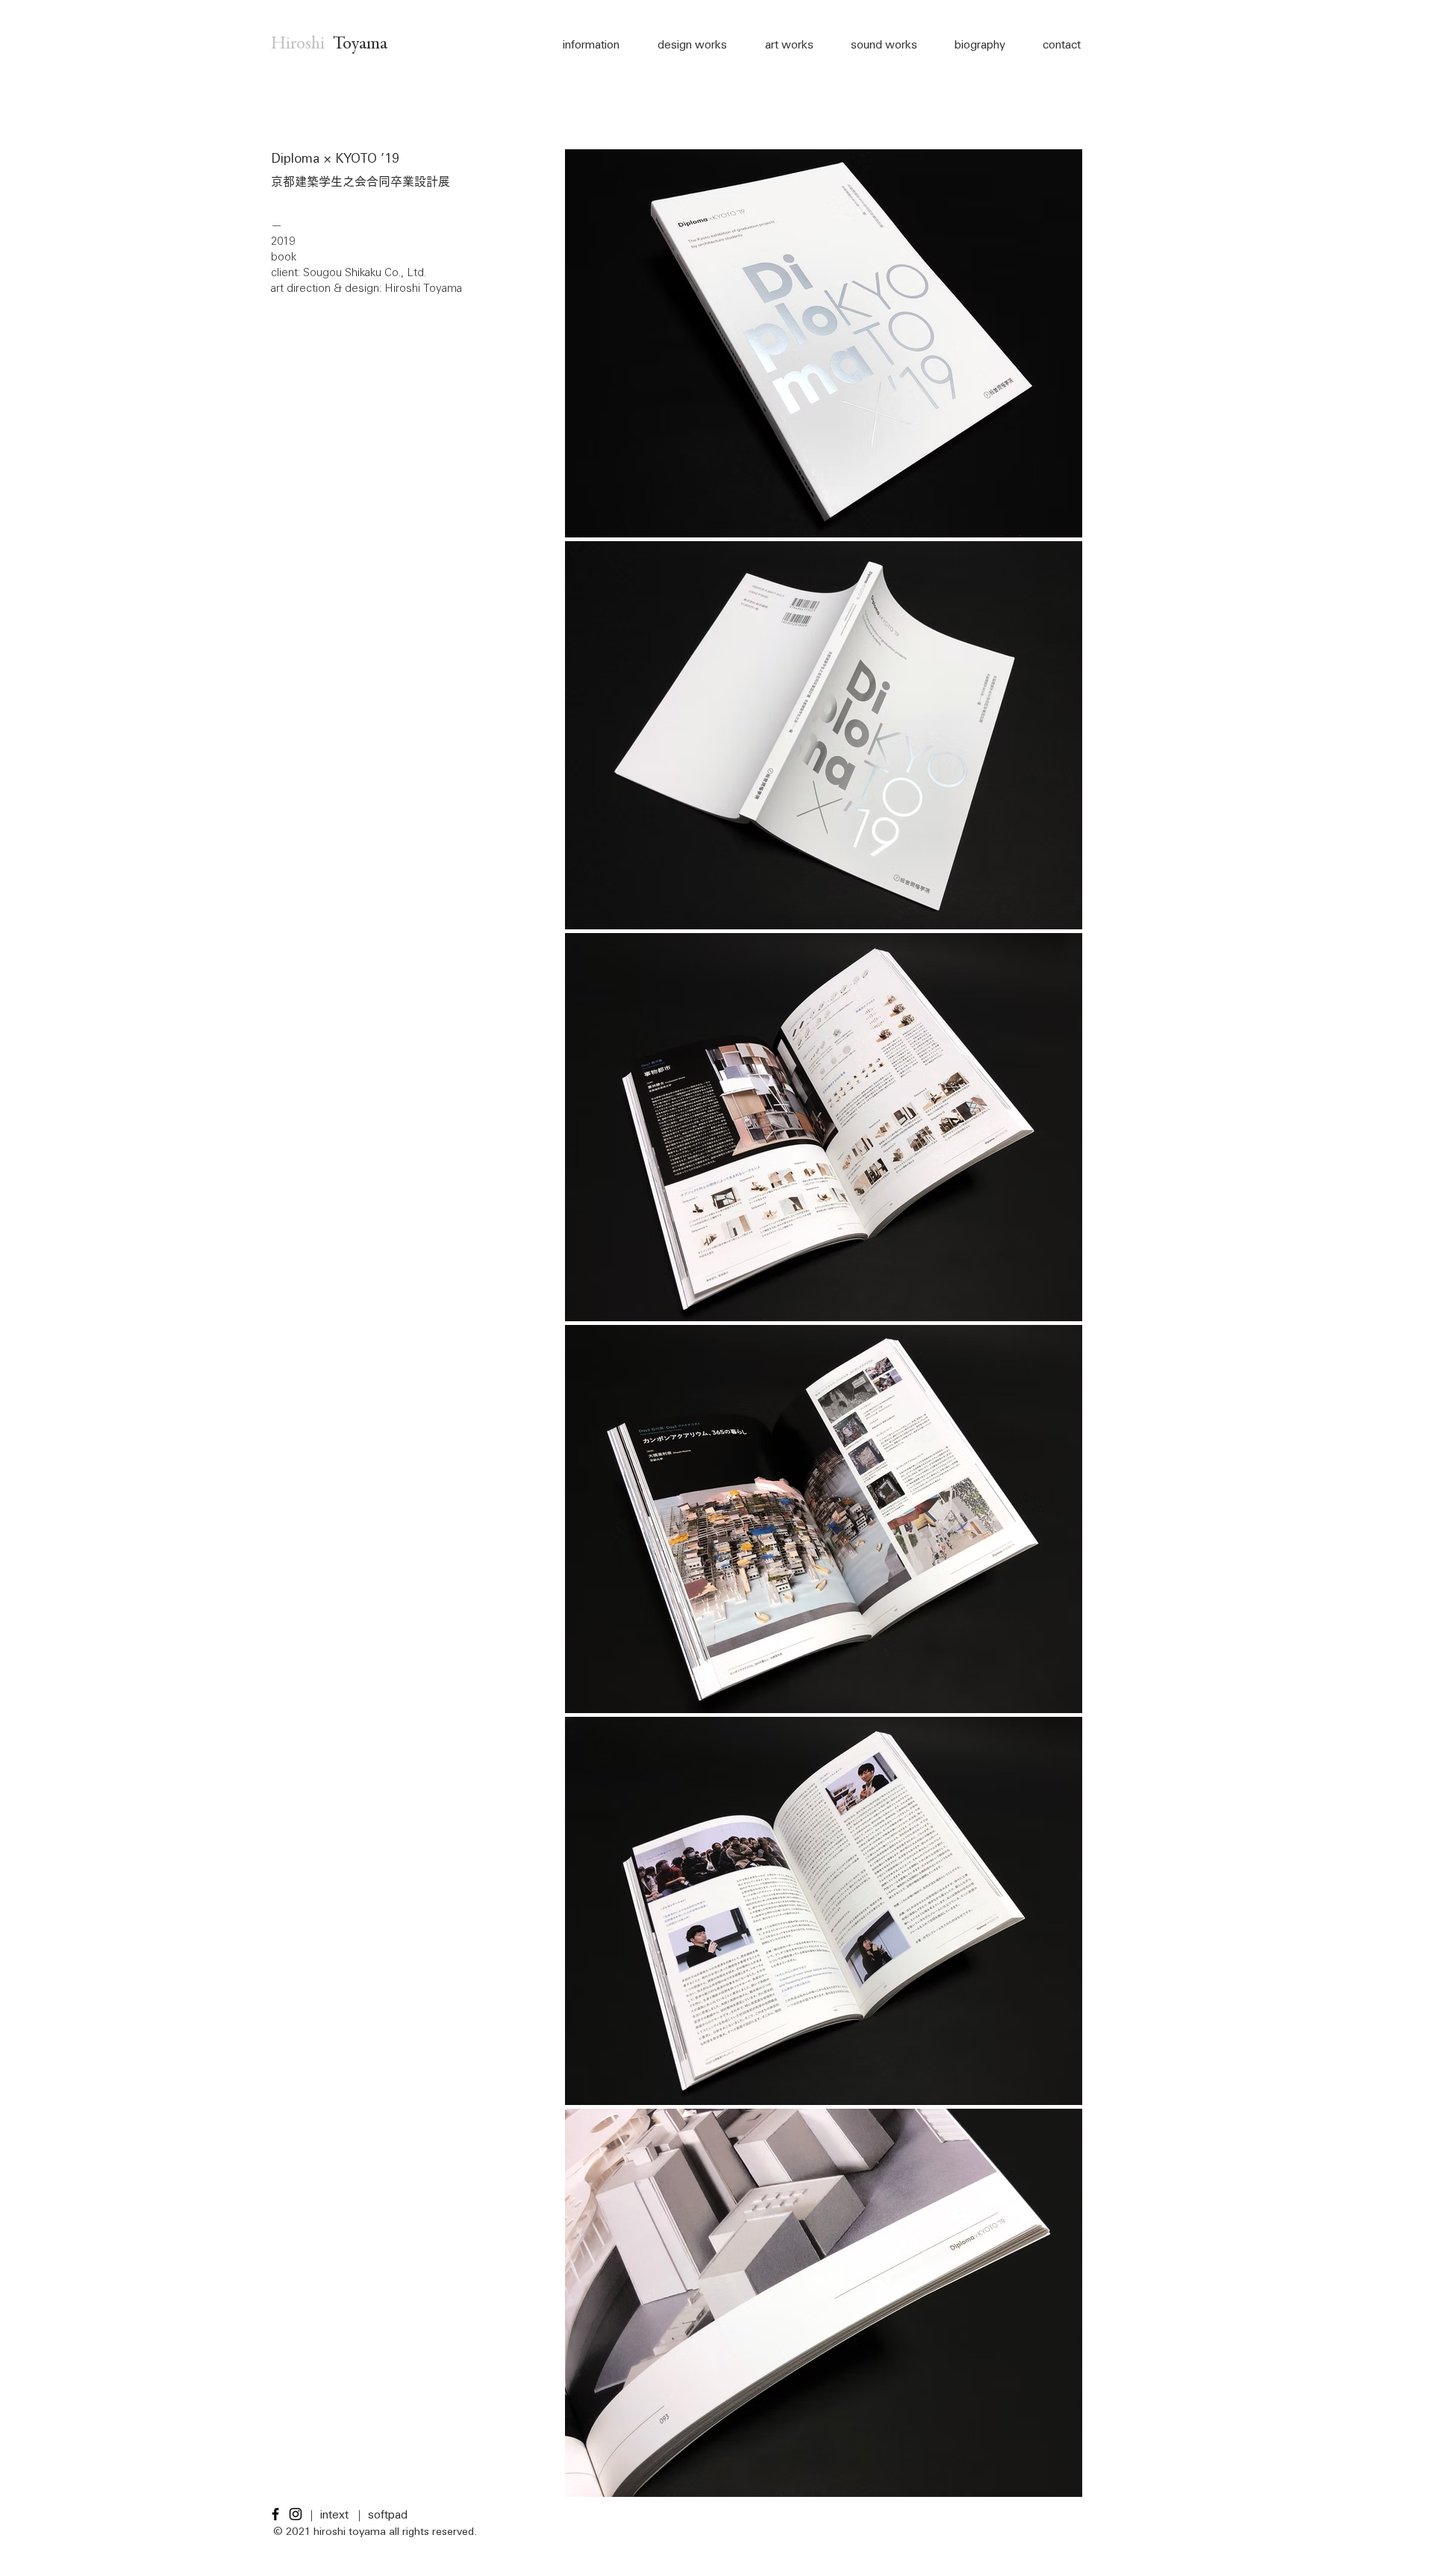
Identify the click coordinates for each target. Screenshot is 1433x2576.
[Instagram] (296, 2514)
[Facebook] (275, 2514)
